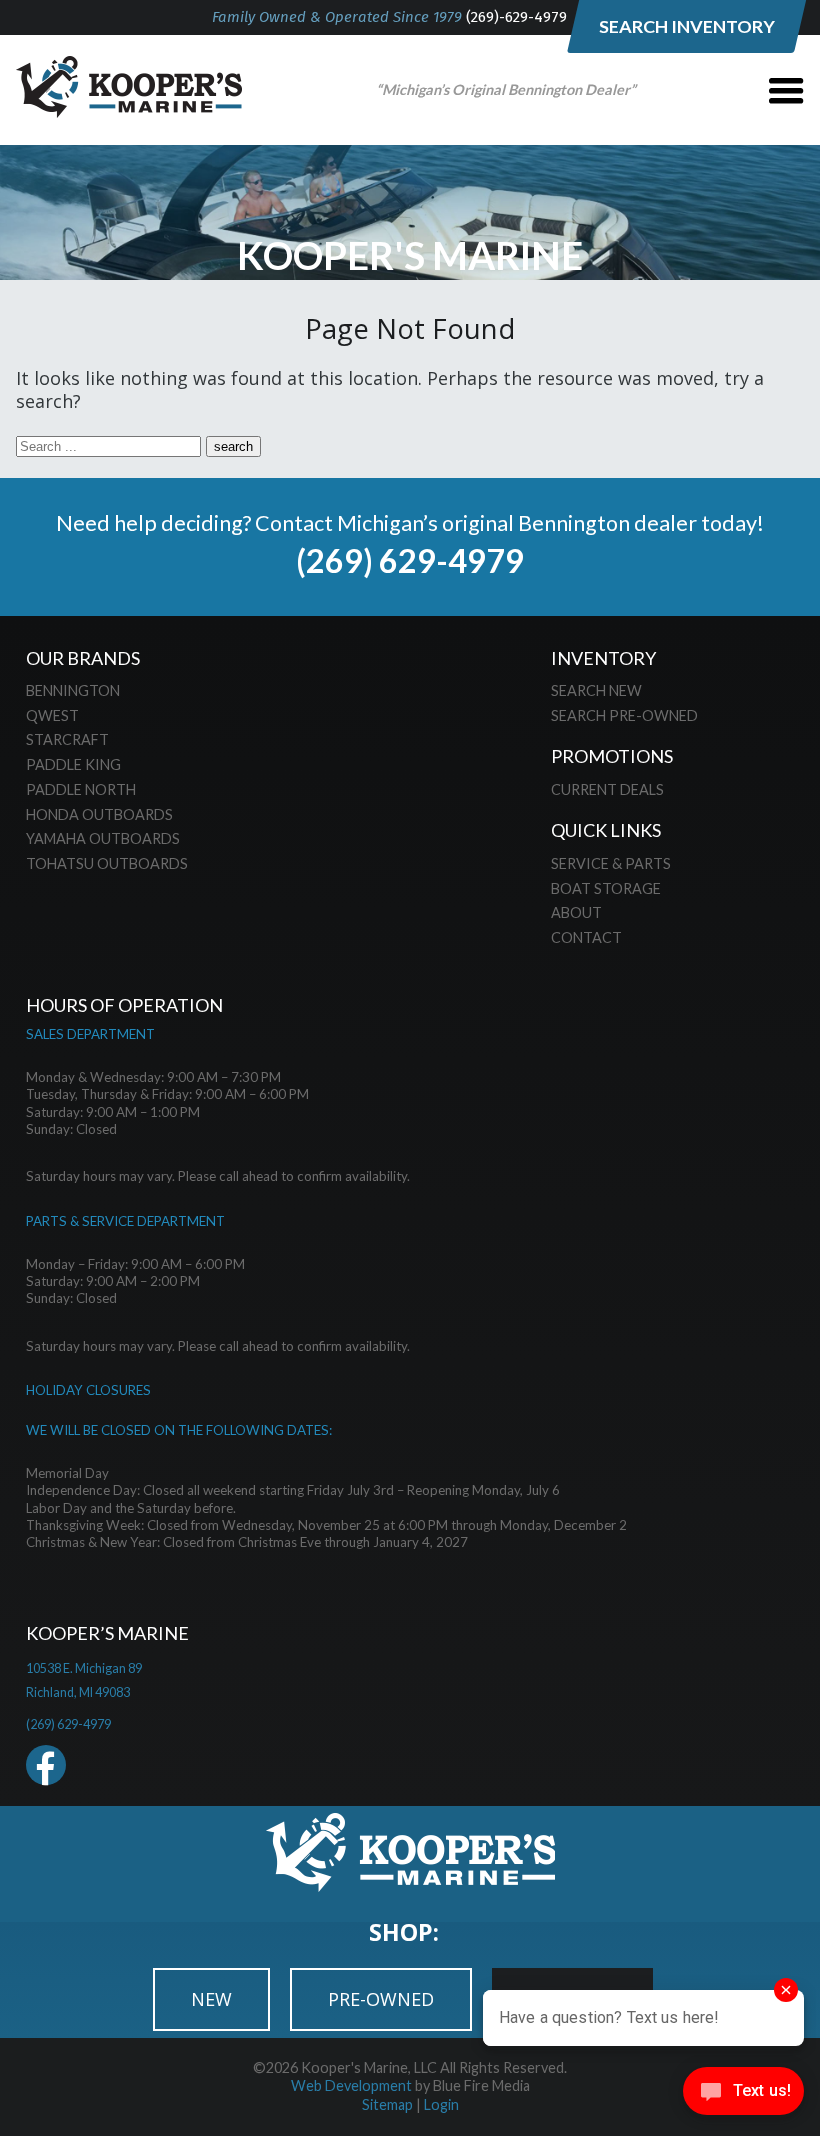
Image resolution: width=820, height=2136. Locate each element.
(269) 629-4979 (410, 560)
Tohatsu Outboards (107, 863)
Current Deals (607, 789)
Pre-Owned (381, 1999)
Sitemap (387, 2104)
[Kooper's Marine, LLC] (129, 111)
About (576, 912)
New (211, 1999)
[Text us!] (743, 2095)
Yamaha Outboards (103, 838)
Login (441, 2104)
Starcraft (67, 739)
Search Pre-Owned (624, 715)
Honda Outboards (99, 814)
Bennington (73, 690)
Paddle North (81, 789)
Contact (586, 937)
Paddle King (73, 764)
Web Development (351, 2085)
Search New (596, 690)
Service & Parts (611, 863)
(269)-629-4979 (516, 17)
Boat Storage (606, 888)
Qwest (52, 715)
